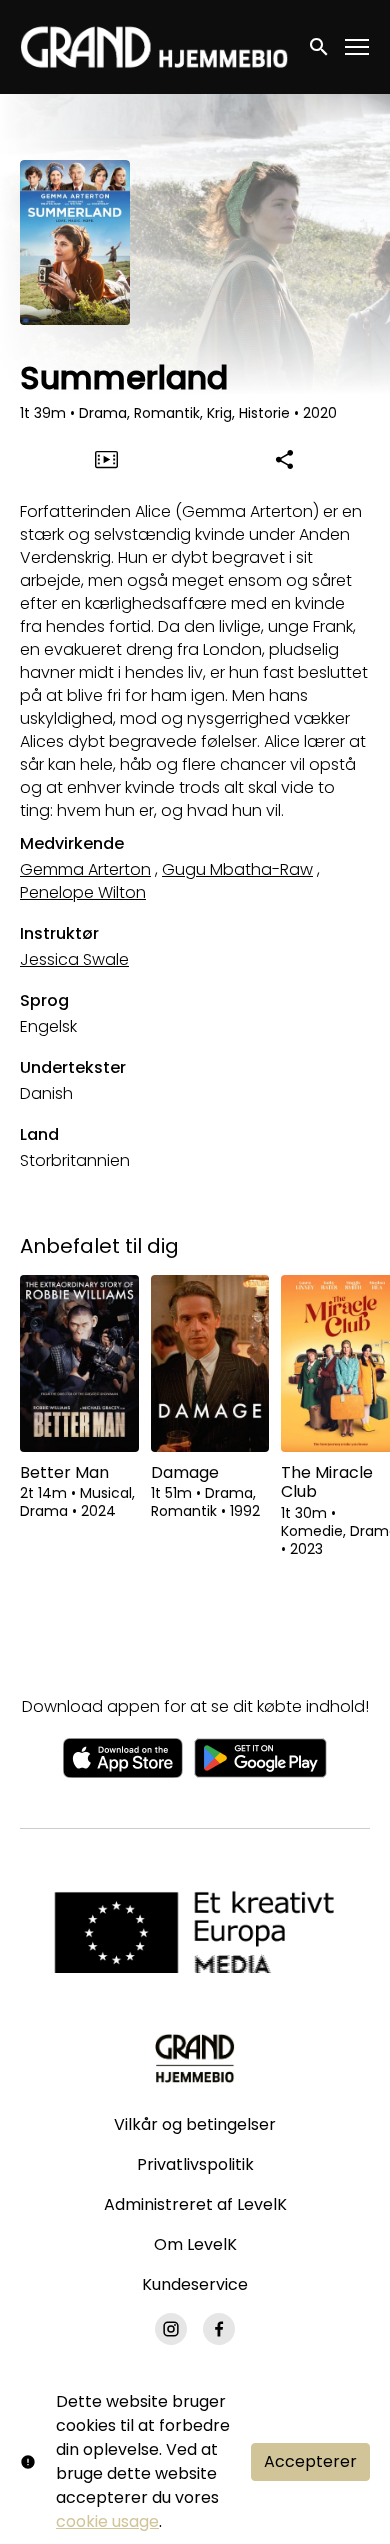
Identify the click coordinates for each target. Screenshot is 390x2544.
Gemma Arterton (85, 869)
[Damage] (210, 1364)
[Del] (284, 459)
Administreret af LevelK (195, 2204)
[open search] (320, 46)
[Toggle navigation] (358, 47)
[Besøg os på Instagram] (171, 2329)
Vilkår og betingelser (195, 2124)
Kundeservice (195, 2284)
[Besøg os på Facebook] (219, 2329)
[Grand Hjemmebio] (194, 2058)
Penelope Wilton (83, 892)
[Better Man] (79, 1364)
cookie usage (107, 2521)
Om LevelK (195, 2244)
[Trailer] (106, 459)
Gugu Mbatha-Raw (237, 869)
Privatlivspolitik (195, 2164)
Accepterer (310, 2461)
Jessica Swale (74, 959)
